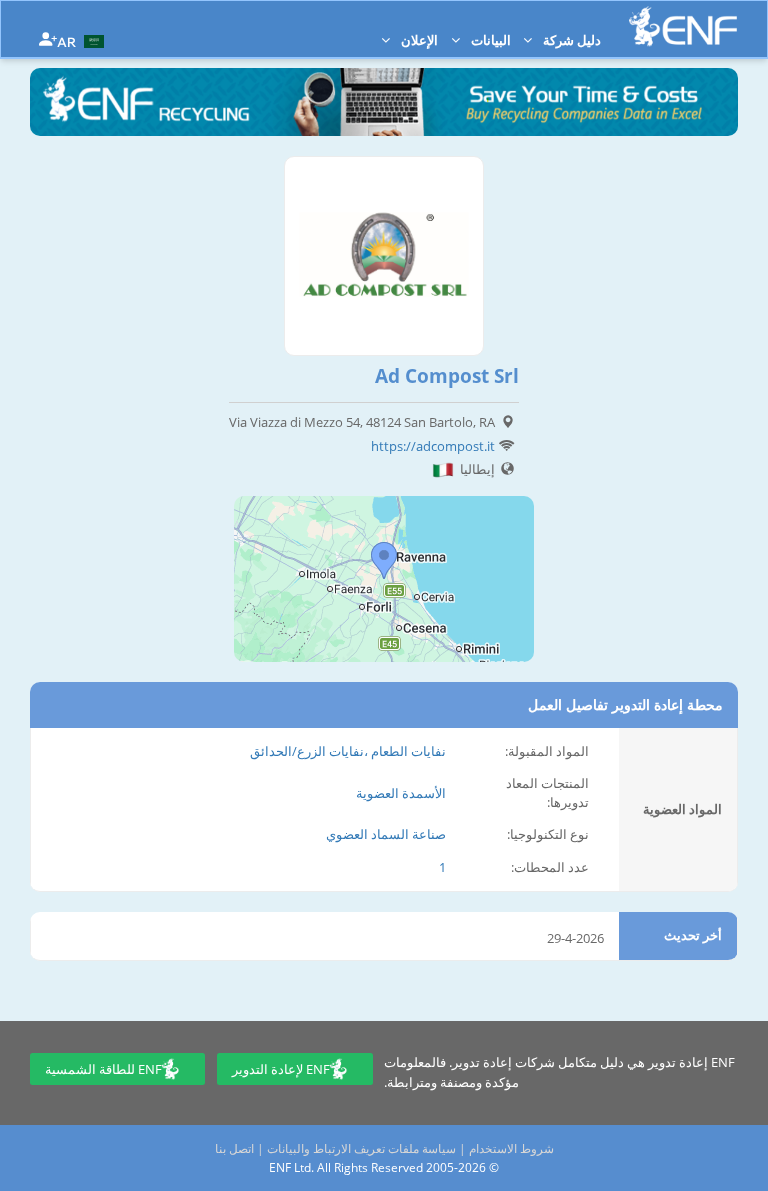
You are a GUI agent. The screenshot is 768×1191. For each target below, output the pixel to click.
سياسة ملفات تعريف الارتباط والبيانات (361, 1148)
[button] (83, 40)
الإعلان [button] (418, 40)
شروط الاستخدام (511, 1148)
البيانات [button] (489, 40)
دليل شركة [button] (570, 40)
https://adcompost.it (433, 446)
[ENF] (683, 26)
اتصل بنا (234, 1148)
